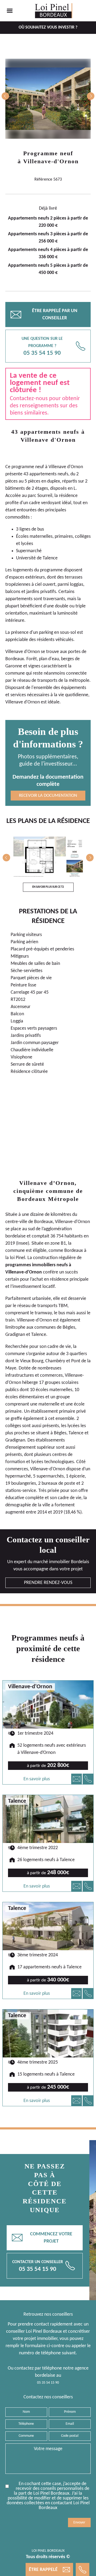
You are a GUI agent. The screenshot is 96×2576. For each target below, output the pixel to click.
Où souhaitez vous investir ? (48, 27)
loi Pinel (17, 1258)
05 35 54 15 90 (48, 2383)
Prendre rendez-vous (48, 1583)
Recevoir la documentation (48, 796)
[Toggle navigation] (10, 11)
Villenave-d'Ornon (51, 161)
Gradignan (15, 1335)
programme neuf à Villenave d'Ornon (47, 467)
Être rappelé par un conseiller (44, 314)
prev (5, 96)
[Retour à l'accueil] (54, 11)
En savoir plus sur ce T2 (48, 887)
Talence (39, 1335)
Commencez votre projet (42, 2238)
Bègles (69, 1327)
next (91, 96)
